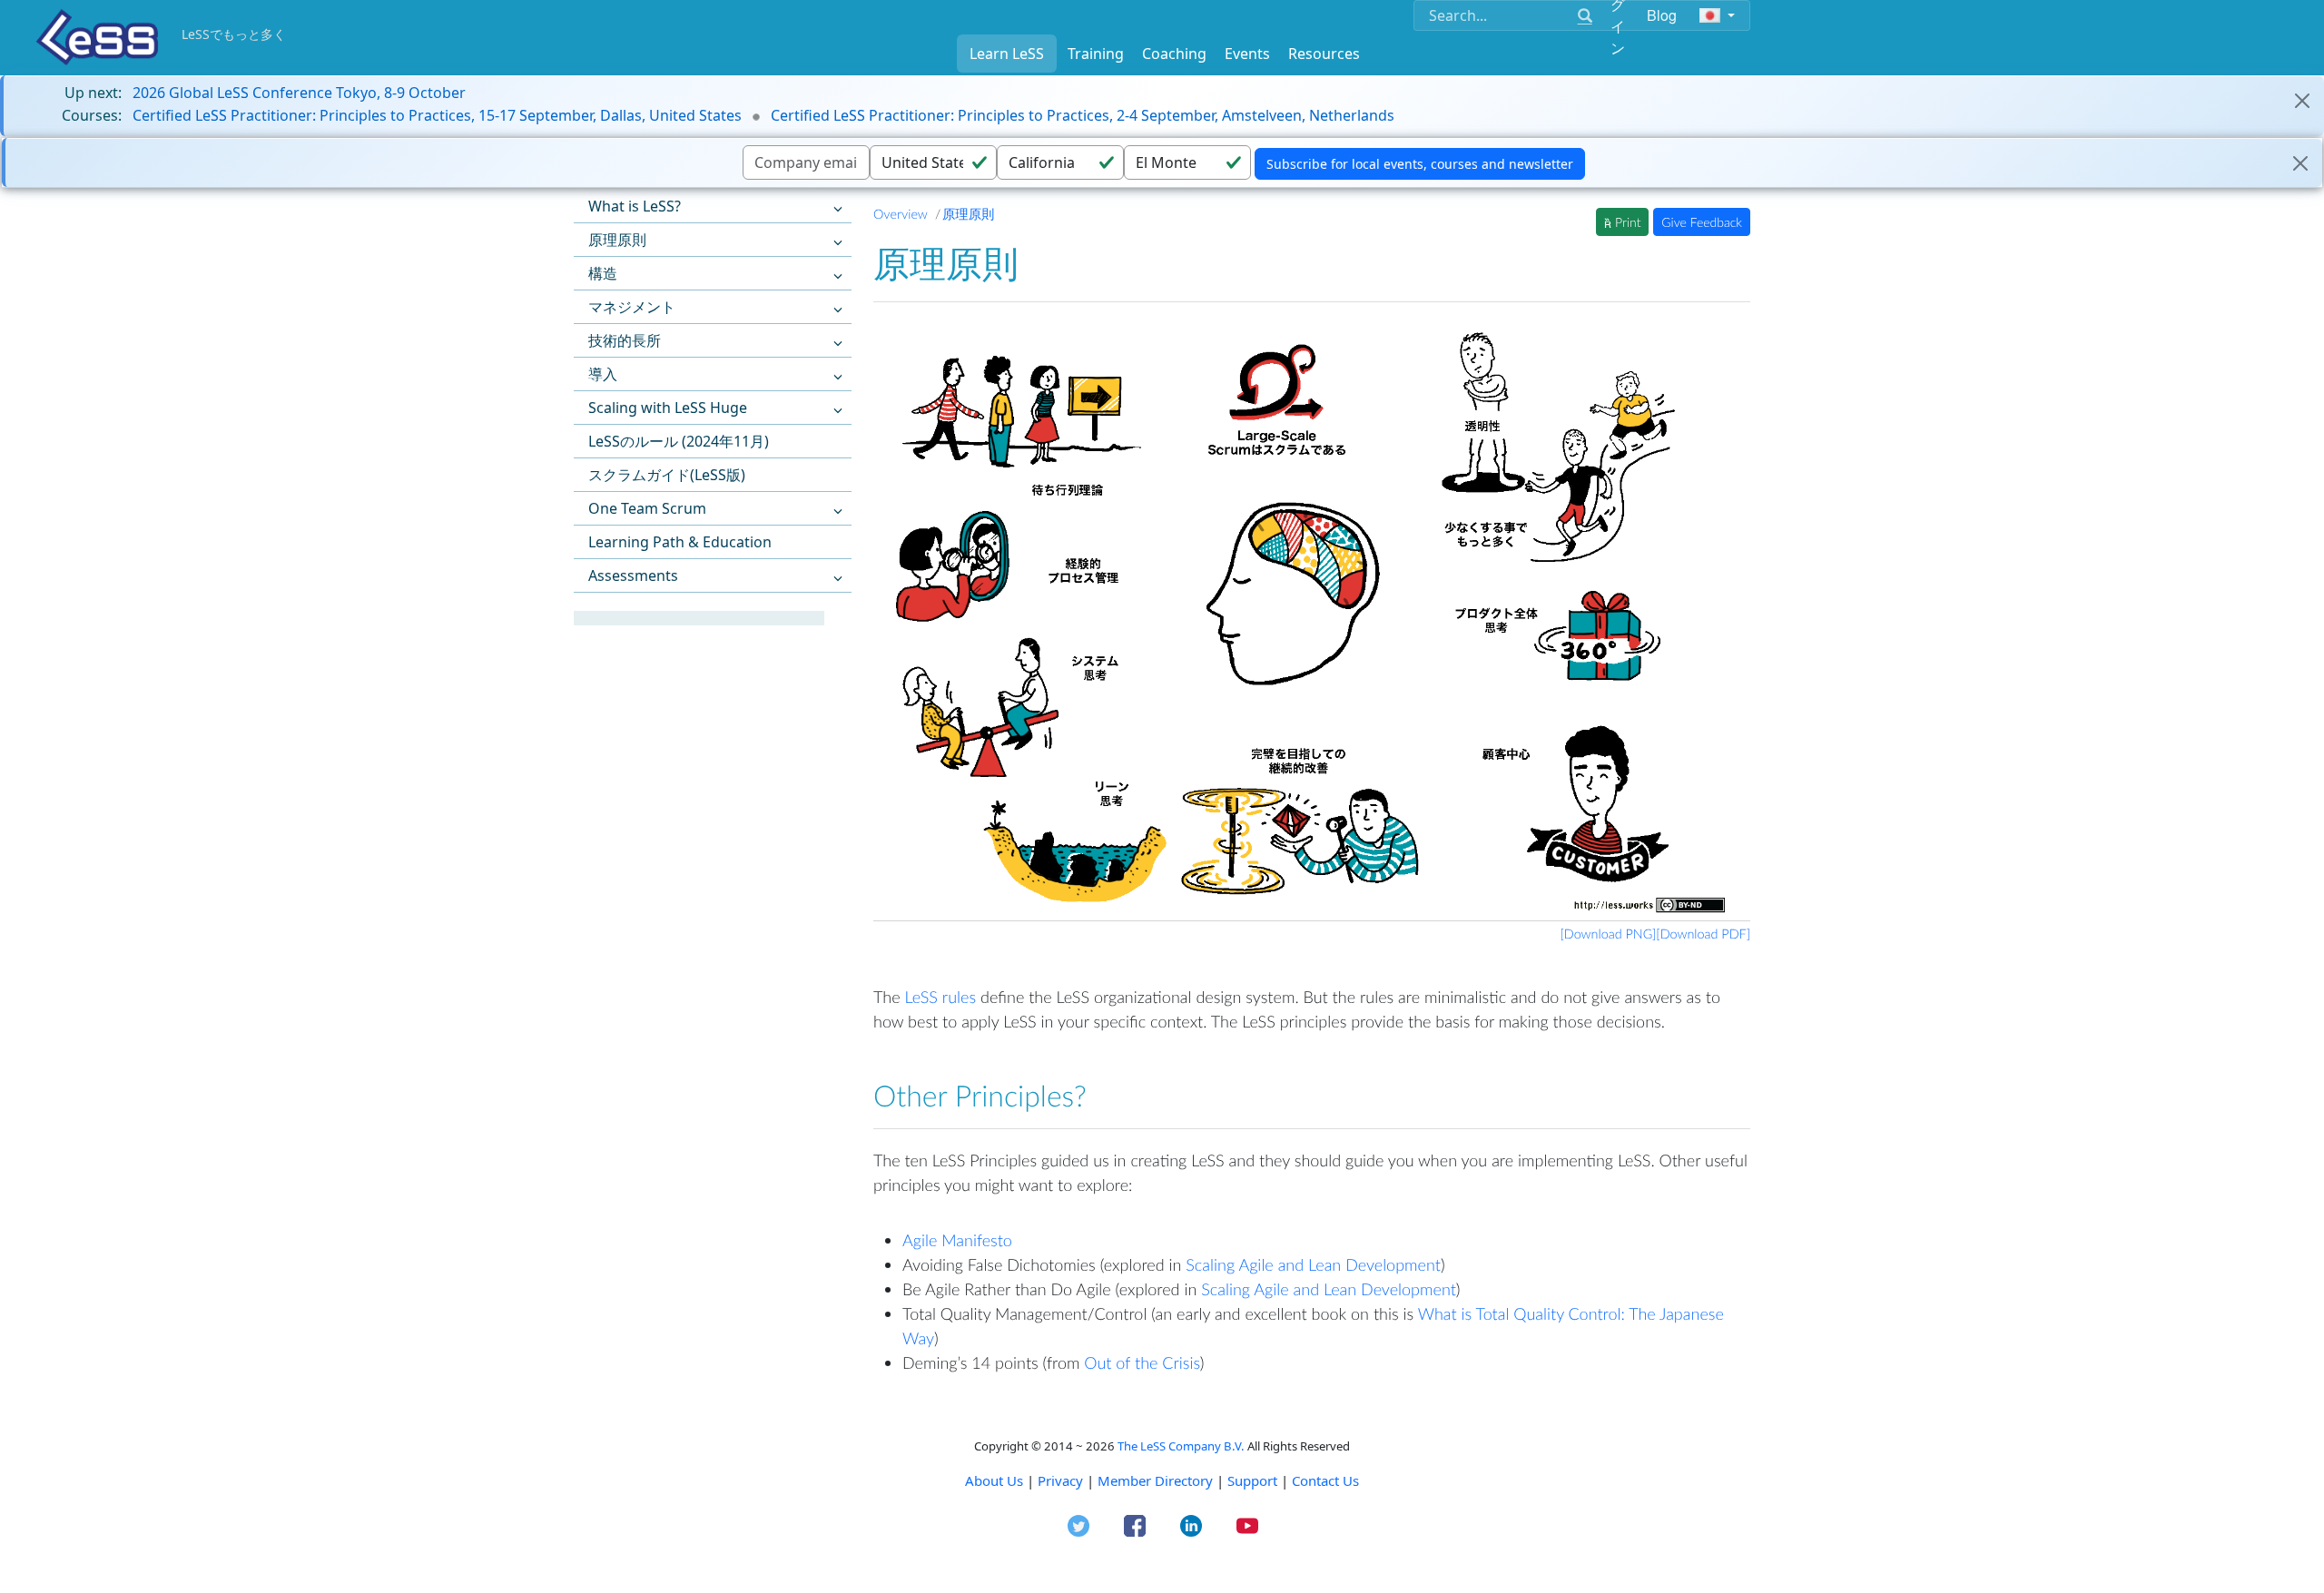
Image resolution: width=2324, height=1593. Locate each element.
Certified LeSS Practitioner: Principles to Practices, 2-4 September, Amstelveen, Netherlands (1083, 115)
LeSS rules (940, 997)
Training (1096, 54)
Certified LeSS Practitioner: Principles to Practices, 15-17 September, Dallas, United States (437, 115)
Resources (1324, 54)
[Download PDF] (1703, 934)
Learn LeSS (1007, 54)
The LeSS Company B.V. (1181, 1446)
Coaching (1174, 54)
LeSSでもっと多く (234, 34)
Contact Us (1325, 1480)
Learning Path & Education (680, 542)
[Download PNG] (1609, 934)
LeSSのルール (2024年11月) (679, 441)
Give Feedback (1702, 222)
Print (1626, 222)
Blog (1662, 15)
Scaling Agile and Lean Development (1313, 1264)
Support (1252, 1480)
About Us (994, 1480)
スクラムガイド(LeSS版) (667, 475)
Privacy (1060, 1480)
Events (1247, 54)
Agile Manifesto (957, 1240)
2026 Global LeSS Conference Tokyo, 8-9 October (299, 93)
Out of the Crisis (1142, 1362)
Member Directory (1155, 1480)
